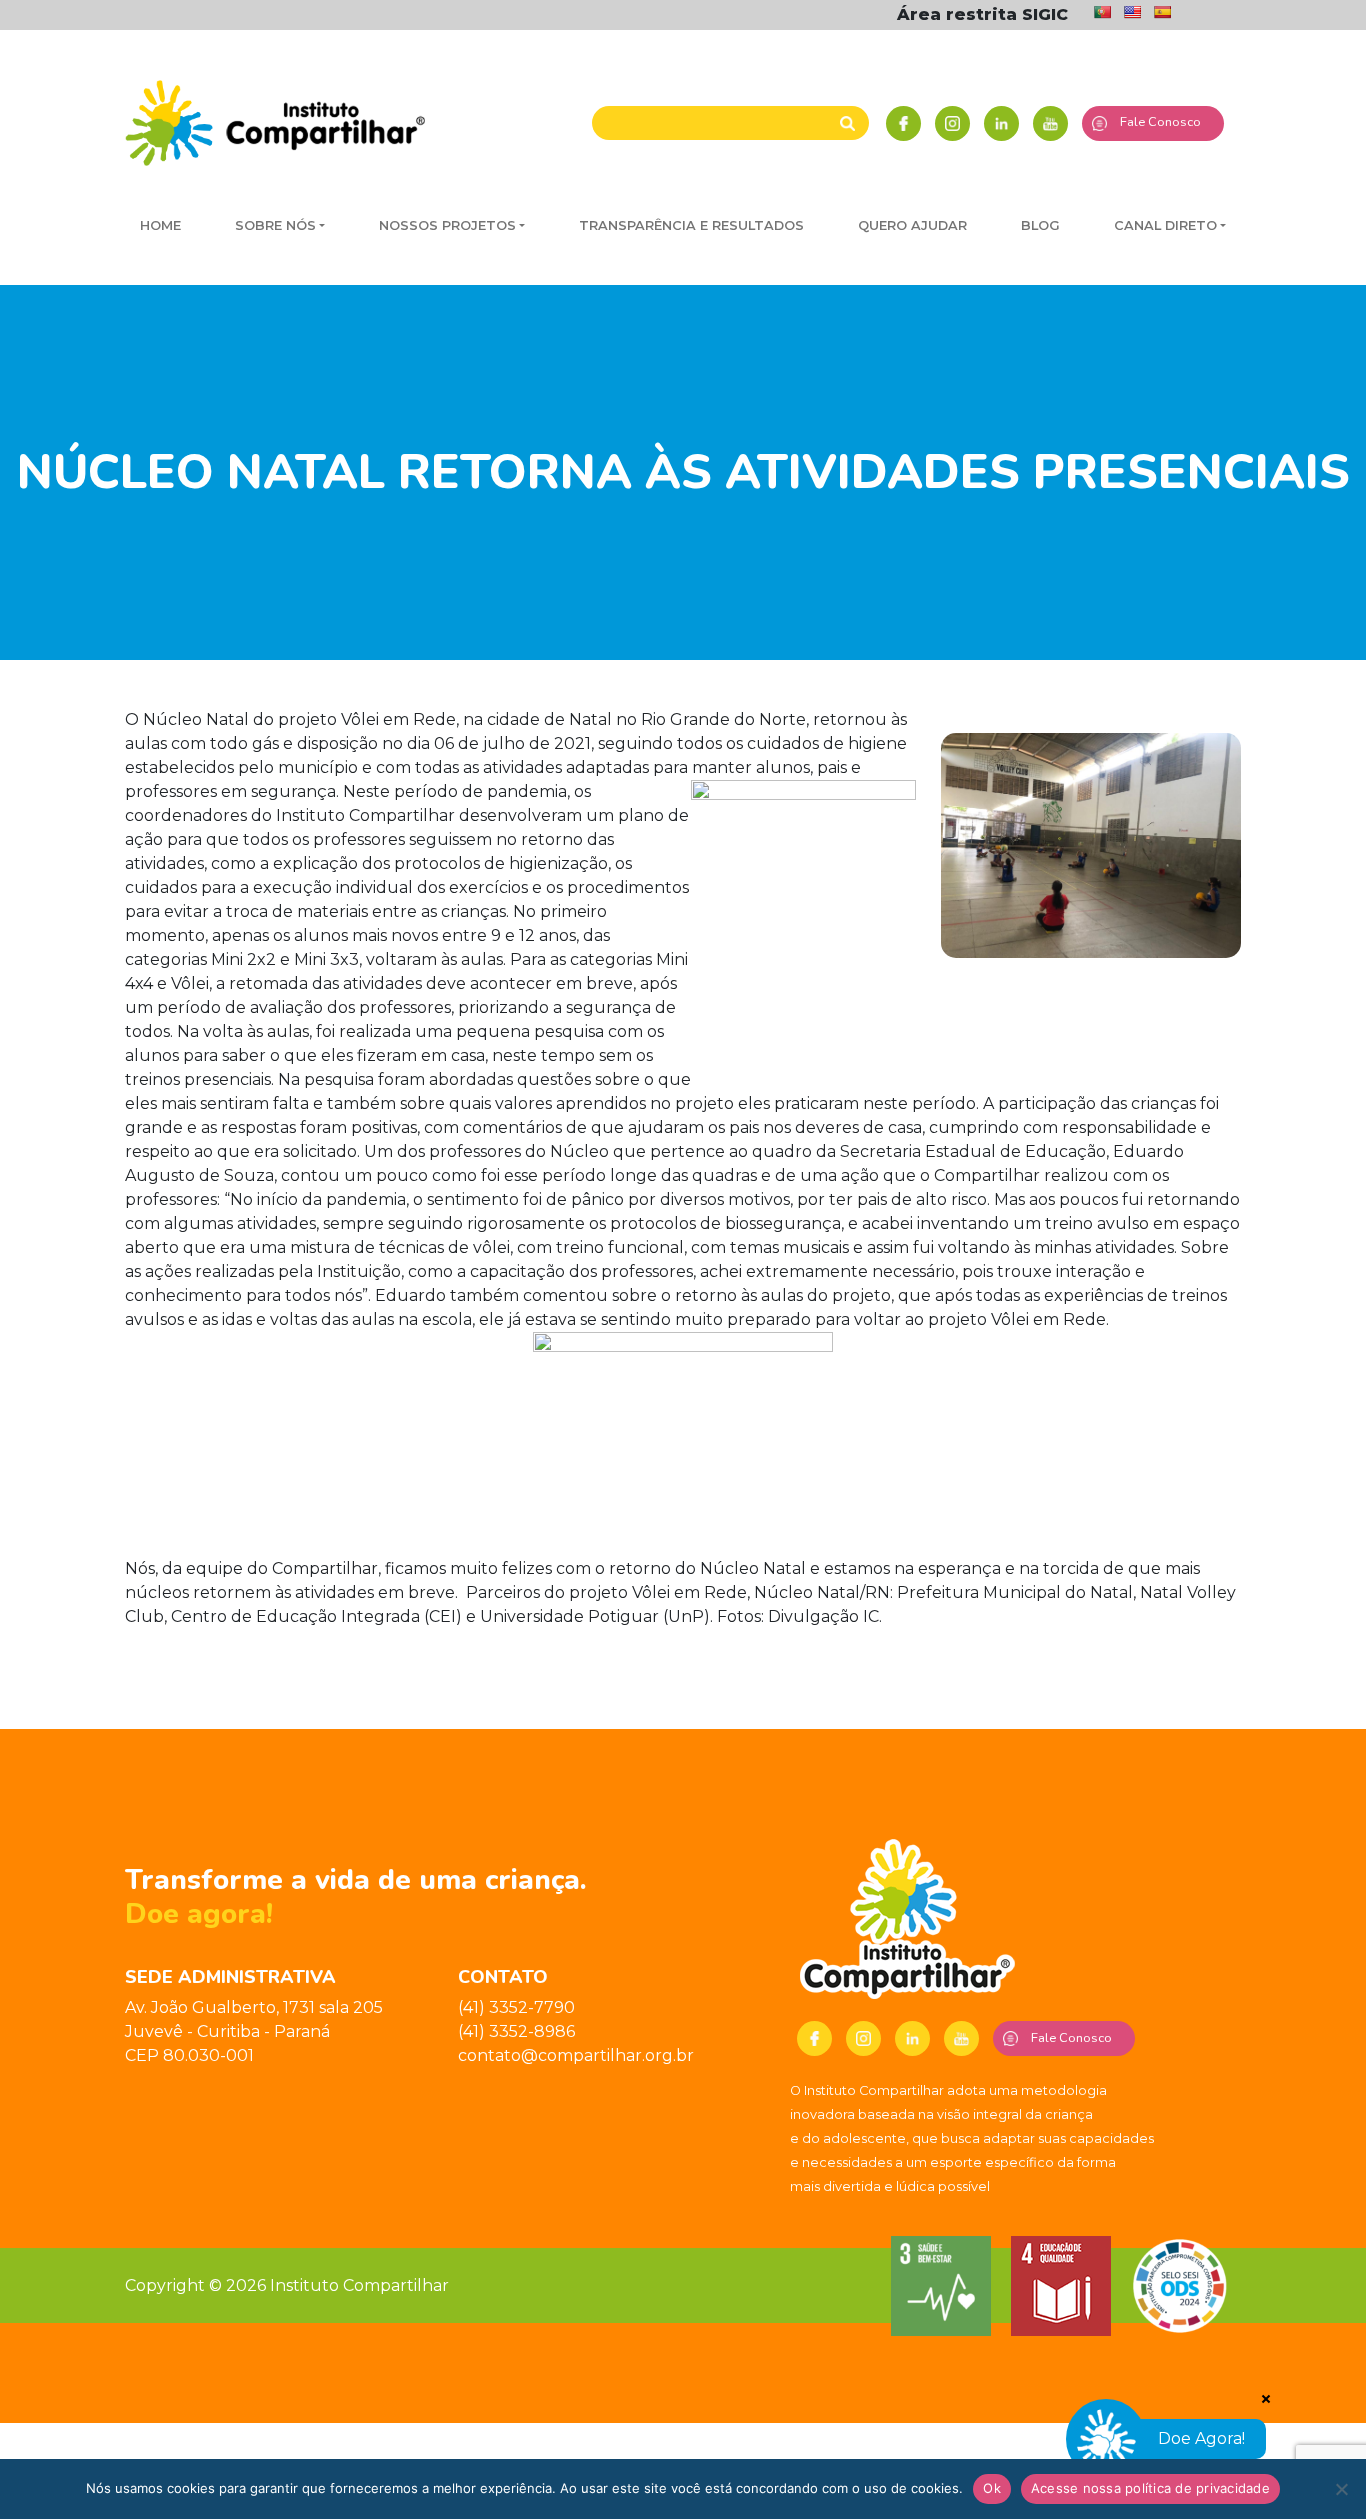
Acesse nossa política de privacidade (1150, 2488)
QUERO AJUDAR (912, 225)
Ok (992, 2488)
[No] (1341, 2489)
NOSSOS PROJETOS (447, 225)
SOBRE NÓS (275, 225)
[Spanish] (1162, 12)
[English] (1132, 12)
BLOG (1040, 225)
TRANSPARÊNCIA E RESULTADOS (691, 225)
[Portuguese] (1102, 12)
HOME (160, 225)
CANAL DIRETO (1165, 225)
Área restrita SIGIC (982, 14)
